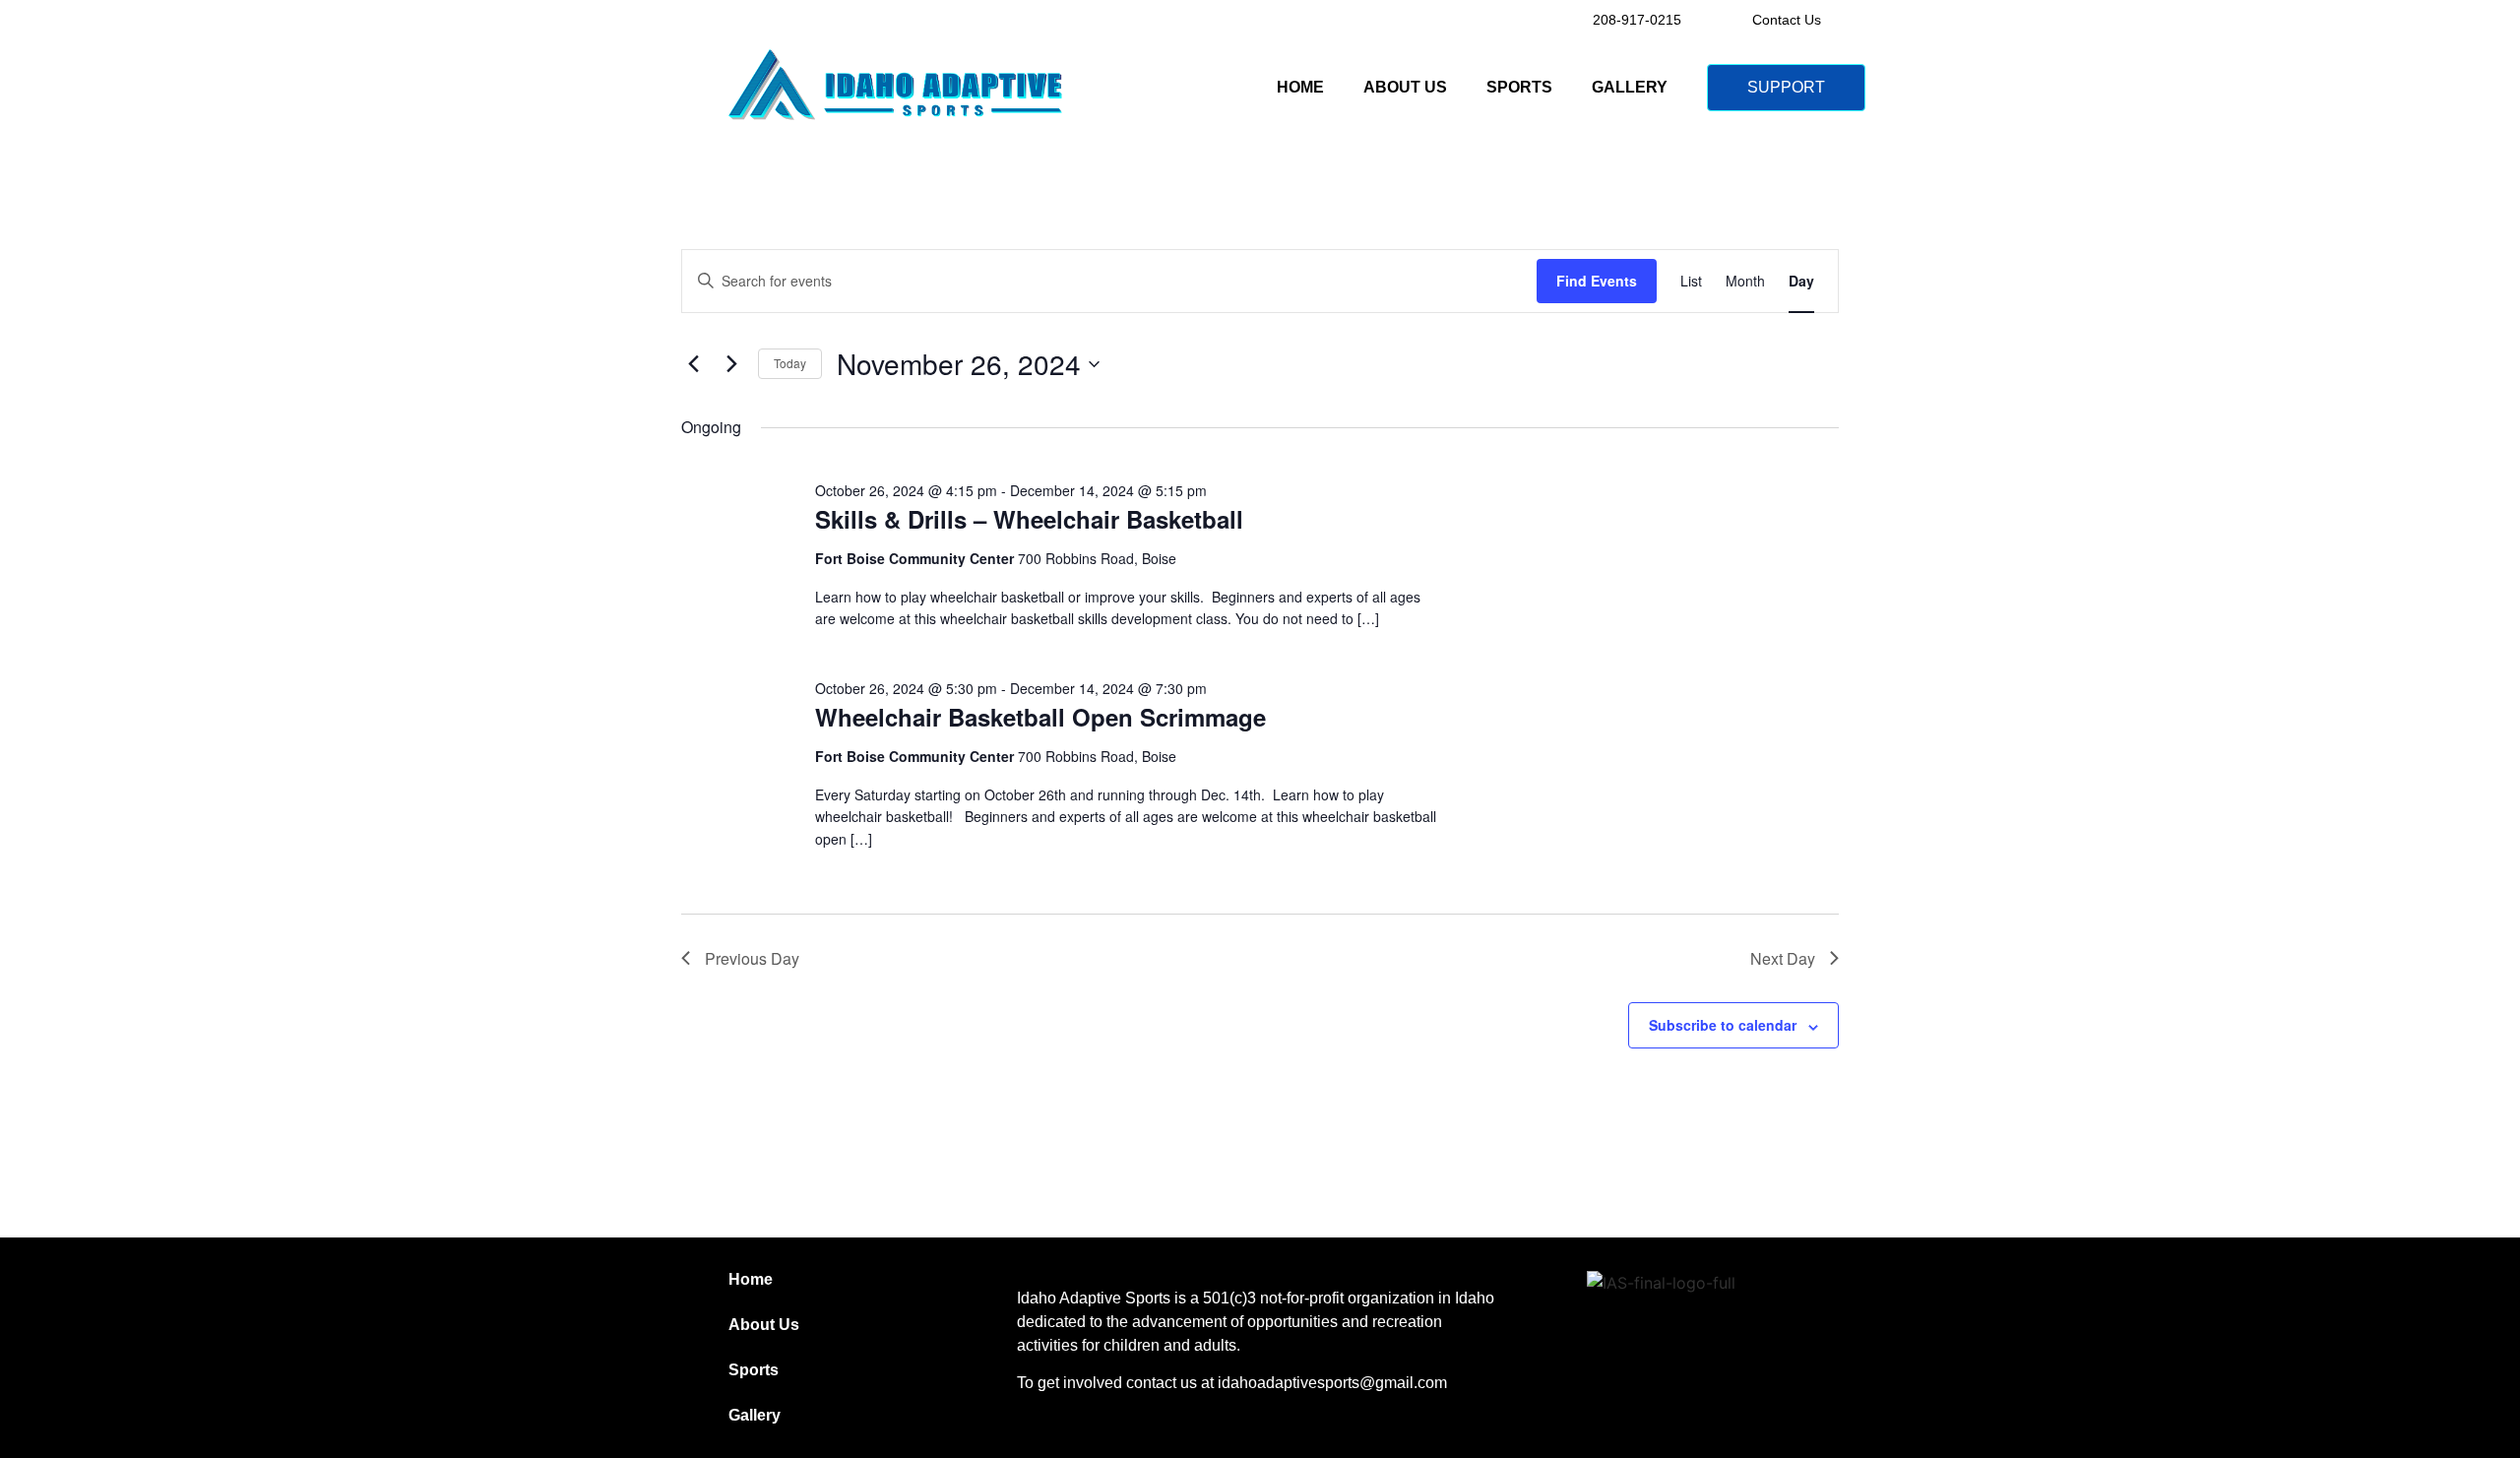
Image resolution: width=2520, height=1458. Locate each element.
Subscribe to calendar (1723, 1025)
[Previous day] (693, 364)
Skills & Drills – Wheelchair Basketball (1029, 519)
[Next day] (731, 364)
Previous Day (752, 958)
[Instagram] (1635, 1339)
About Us (1405, 87)
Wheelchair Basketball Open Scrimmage (1040, 717)
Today (790, 363)
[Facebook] (1694, 1339)
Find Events (1597, 281)
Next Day (1783, 958)
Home (1300, 87)
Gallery (1630, 87)
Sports (1519, 87)
